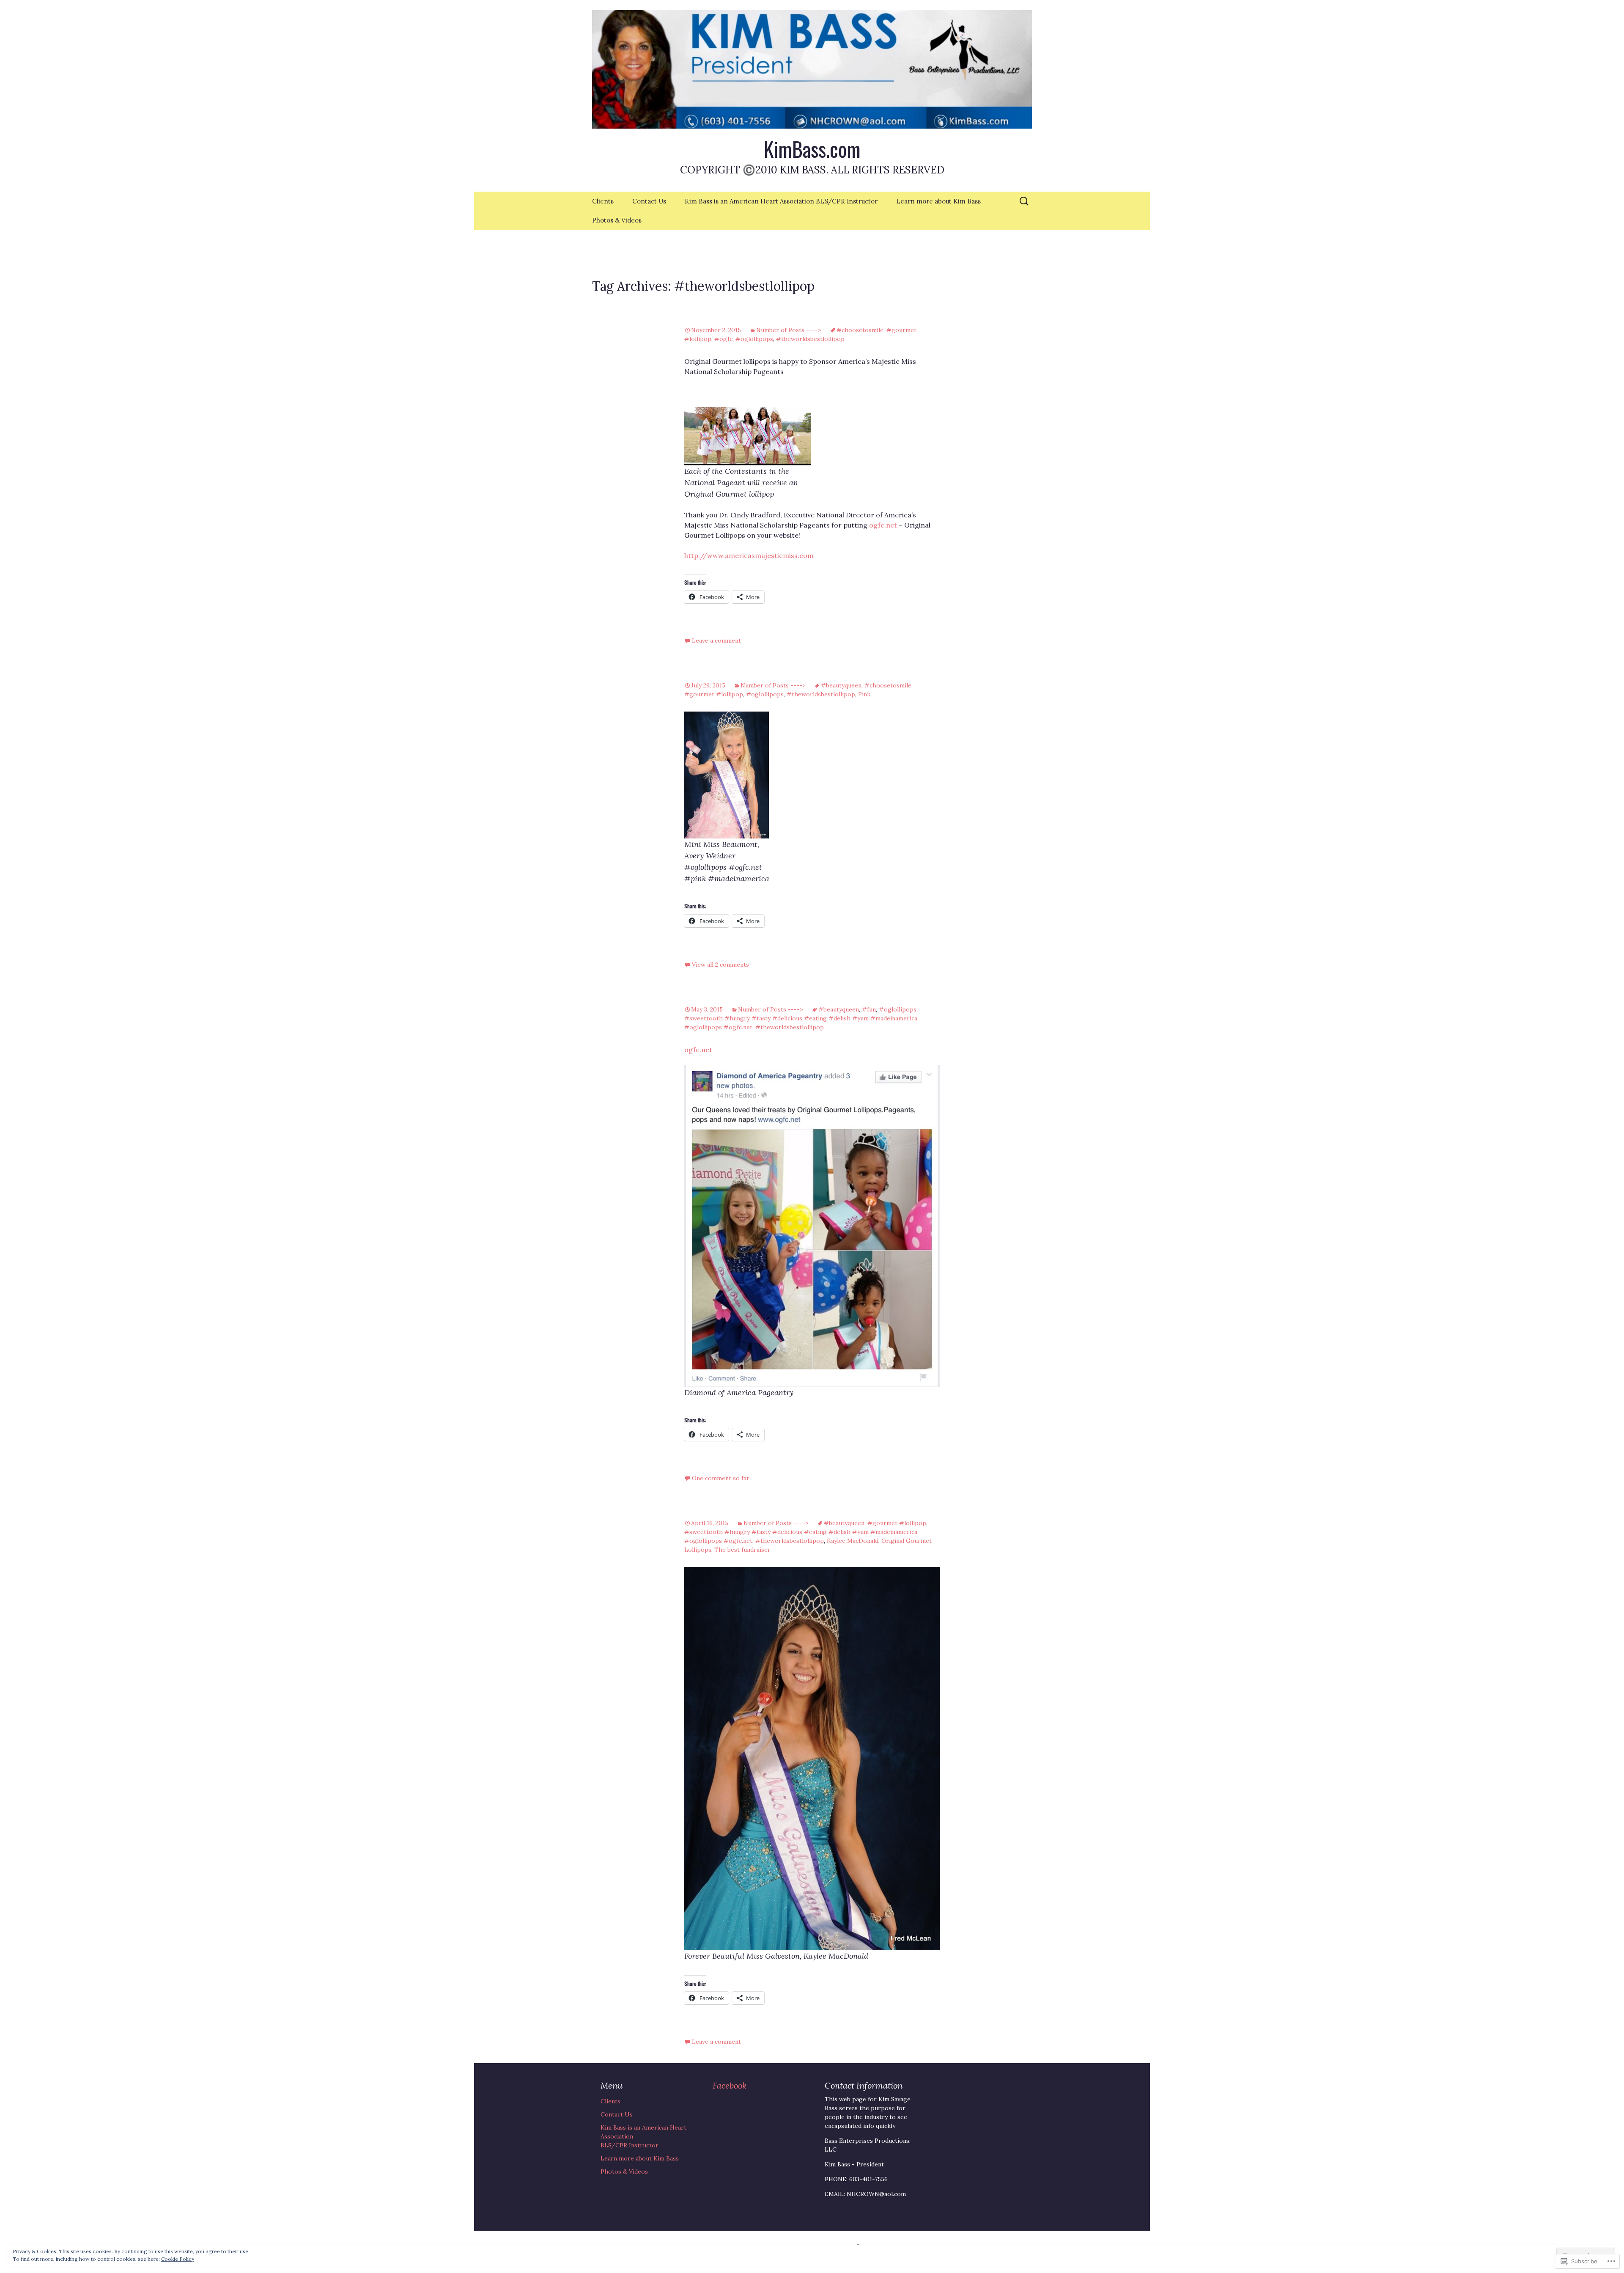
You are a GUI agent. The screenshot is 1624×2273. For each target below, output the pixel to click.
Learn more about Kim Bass (938, 201)
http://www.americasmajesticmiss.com (749, 555)
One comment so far (721, 1478)
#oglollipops (754, 339)
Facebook (730, 2085)
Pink (864, 694)
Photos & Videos (617, 220)
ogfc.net (883, 525)
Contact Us (649, 201)
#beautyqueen (841, 685)
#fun (869, 1009)
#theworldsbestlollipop (810, 339)
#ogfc (723, 339)
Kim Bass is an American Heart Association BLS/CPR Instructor (781, 201)
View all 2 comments (720, 965)
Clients (603, 201)
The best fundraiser (742, 1550)
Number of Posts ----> (789, 330)
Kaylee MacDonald (853, 1541)
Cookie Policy (178, 2259)
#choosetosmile (860, 330)
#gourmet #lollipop (714, 694)
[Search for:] (1025, 201)
